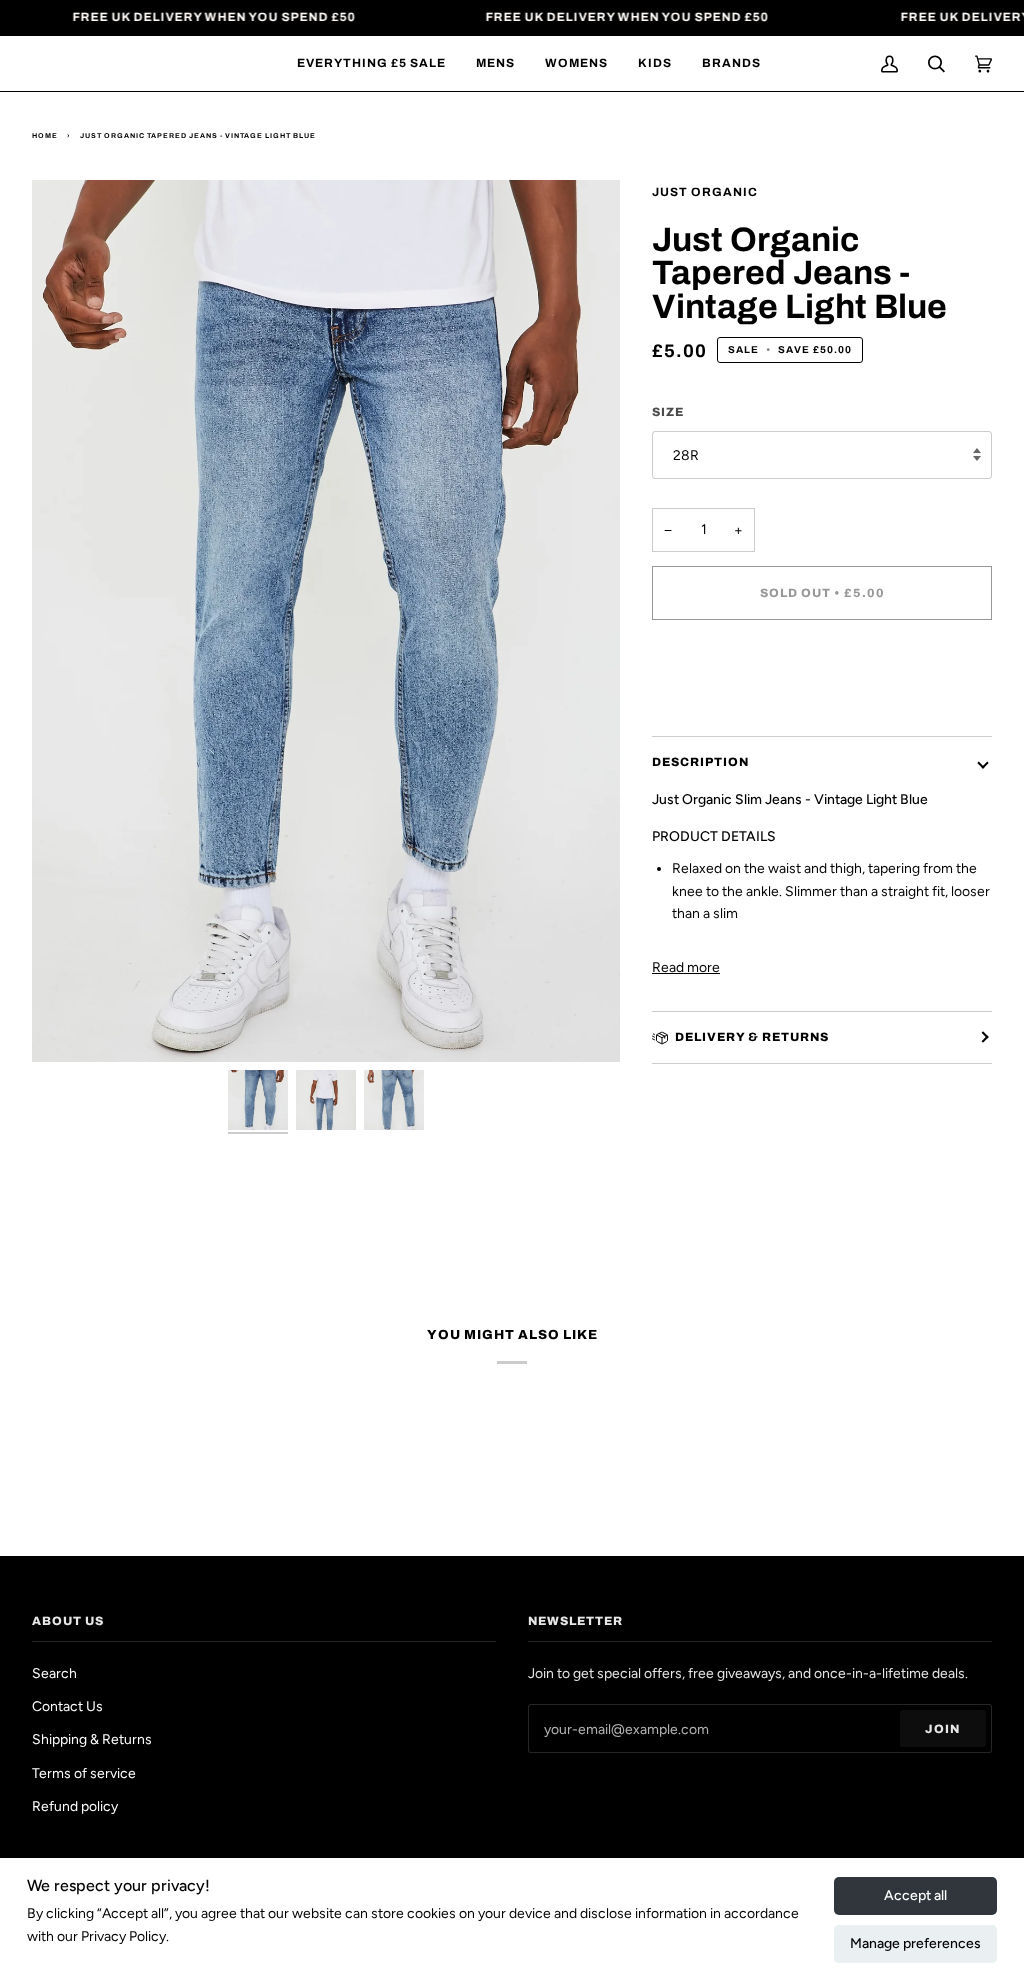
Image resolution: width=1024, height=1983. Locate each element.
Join (942, 1729)
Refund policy (75, 1806)
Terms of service (84, 1773)
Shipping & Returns (92, 1739)
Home (45, 135)
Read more (686, 967)
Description (700, 762)
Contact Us (67, 1706)
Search (54, 1673)
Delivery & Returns (752, 1037)
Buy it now (822, 677)
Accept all (915, 1895)
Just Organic (705, 192)
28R (686, 455)
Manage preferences (915, 1943)
